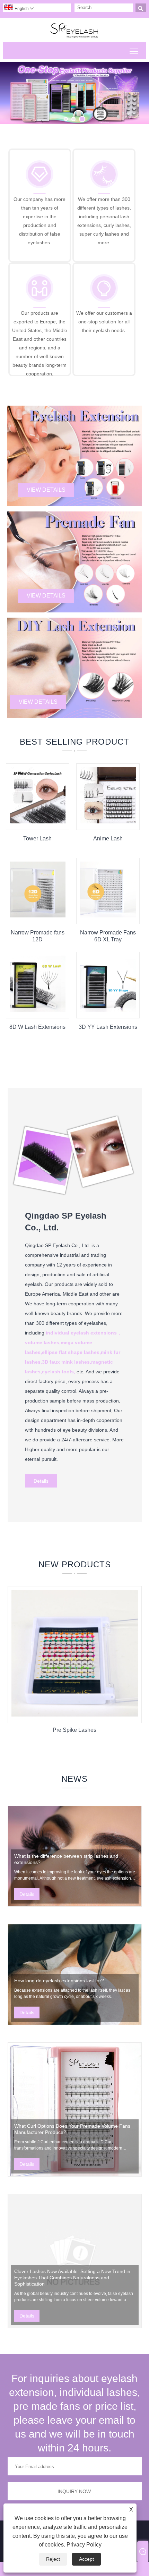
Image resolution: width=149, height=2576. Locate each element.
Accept (86, 2559)
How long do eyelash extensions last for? (59, 1981)
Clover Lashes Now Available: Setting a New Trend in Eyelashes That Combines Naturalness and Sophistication (72, 2278)
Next (136, 89)
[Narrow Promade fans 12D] (38, 916)
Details (41, 1481)
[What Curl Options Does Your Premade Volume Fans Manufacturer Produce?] (75, 2109)
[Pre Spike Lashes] (75, 1715)
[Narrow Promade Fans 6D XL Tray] (108, 916)
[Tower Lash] (38, 822)
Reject (53, 2559)
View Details (46, 490)
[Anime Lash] (108, 822)
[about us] (75, 1198)
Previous (13, 89)
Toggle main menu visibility (134, 51)
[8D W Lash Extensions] (38, 1010)
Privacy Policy (84, 2545)
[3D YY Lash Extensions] (108, 1010)
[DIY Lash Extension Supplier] (74, 93)
